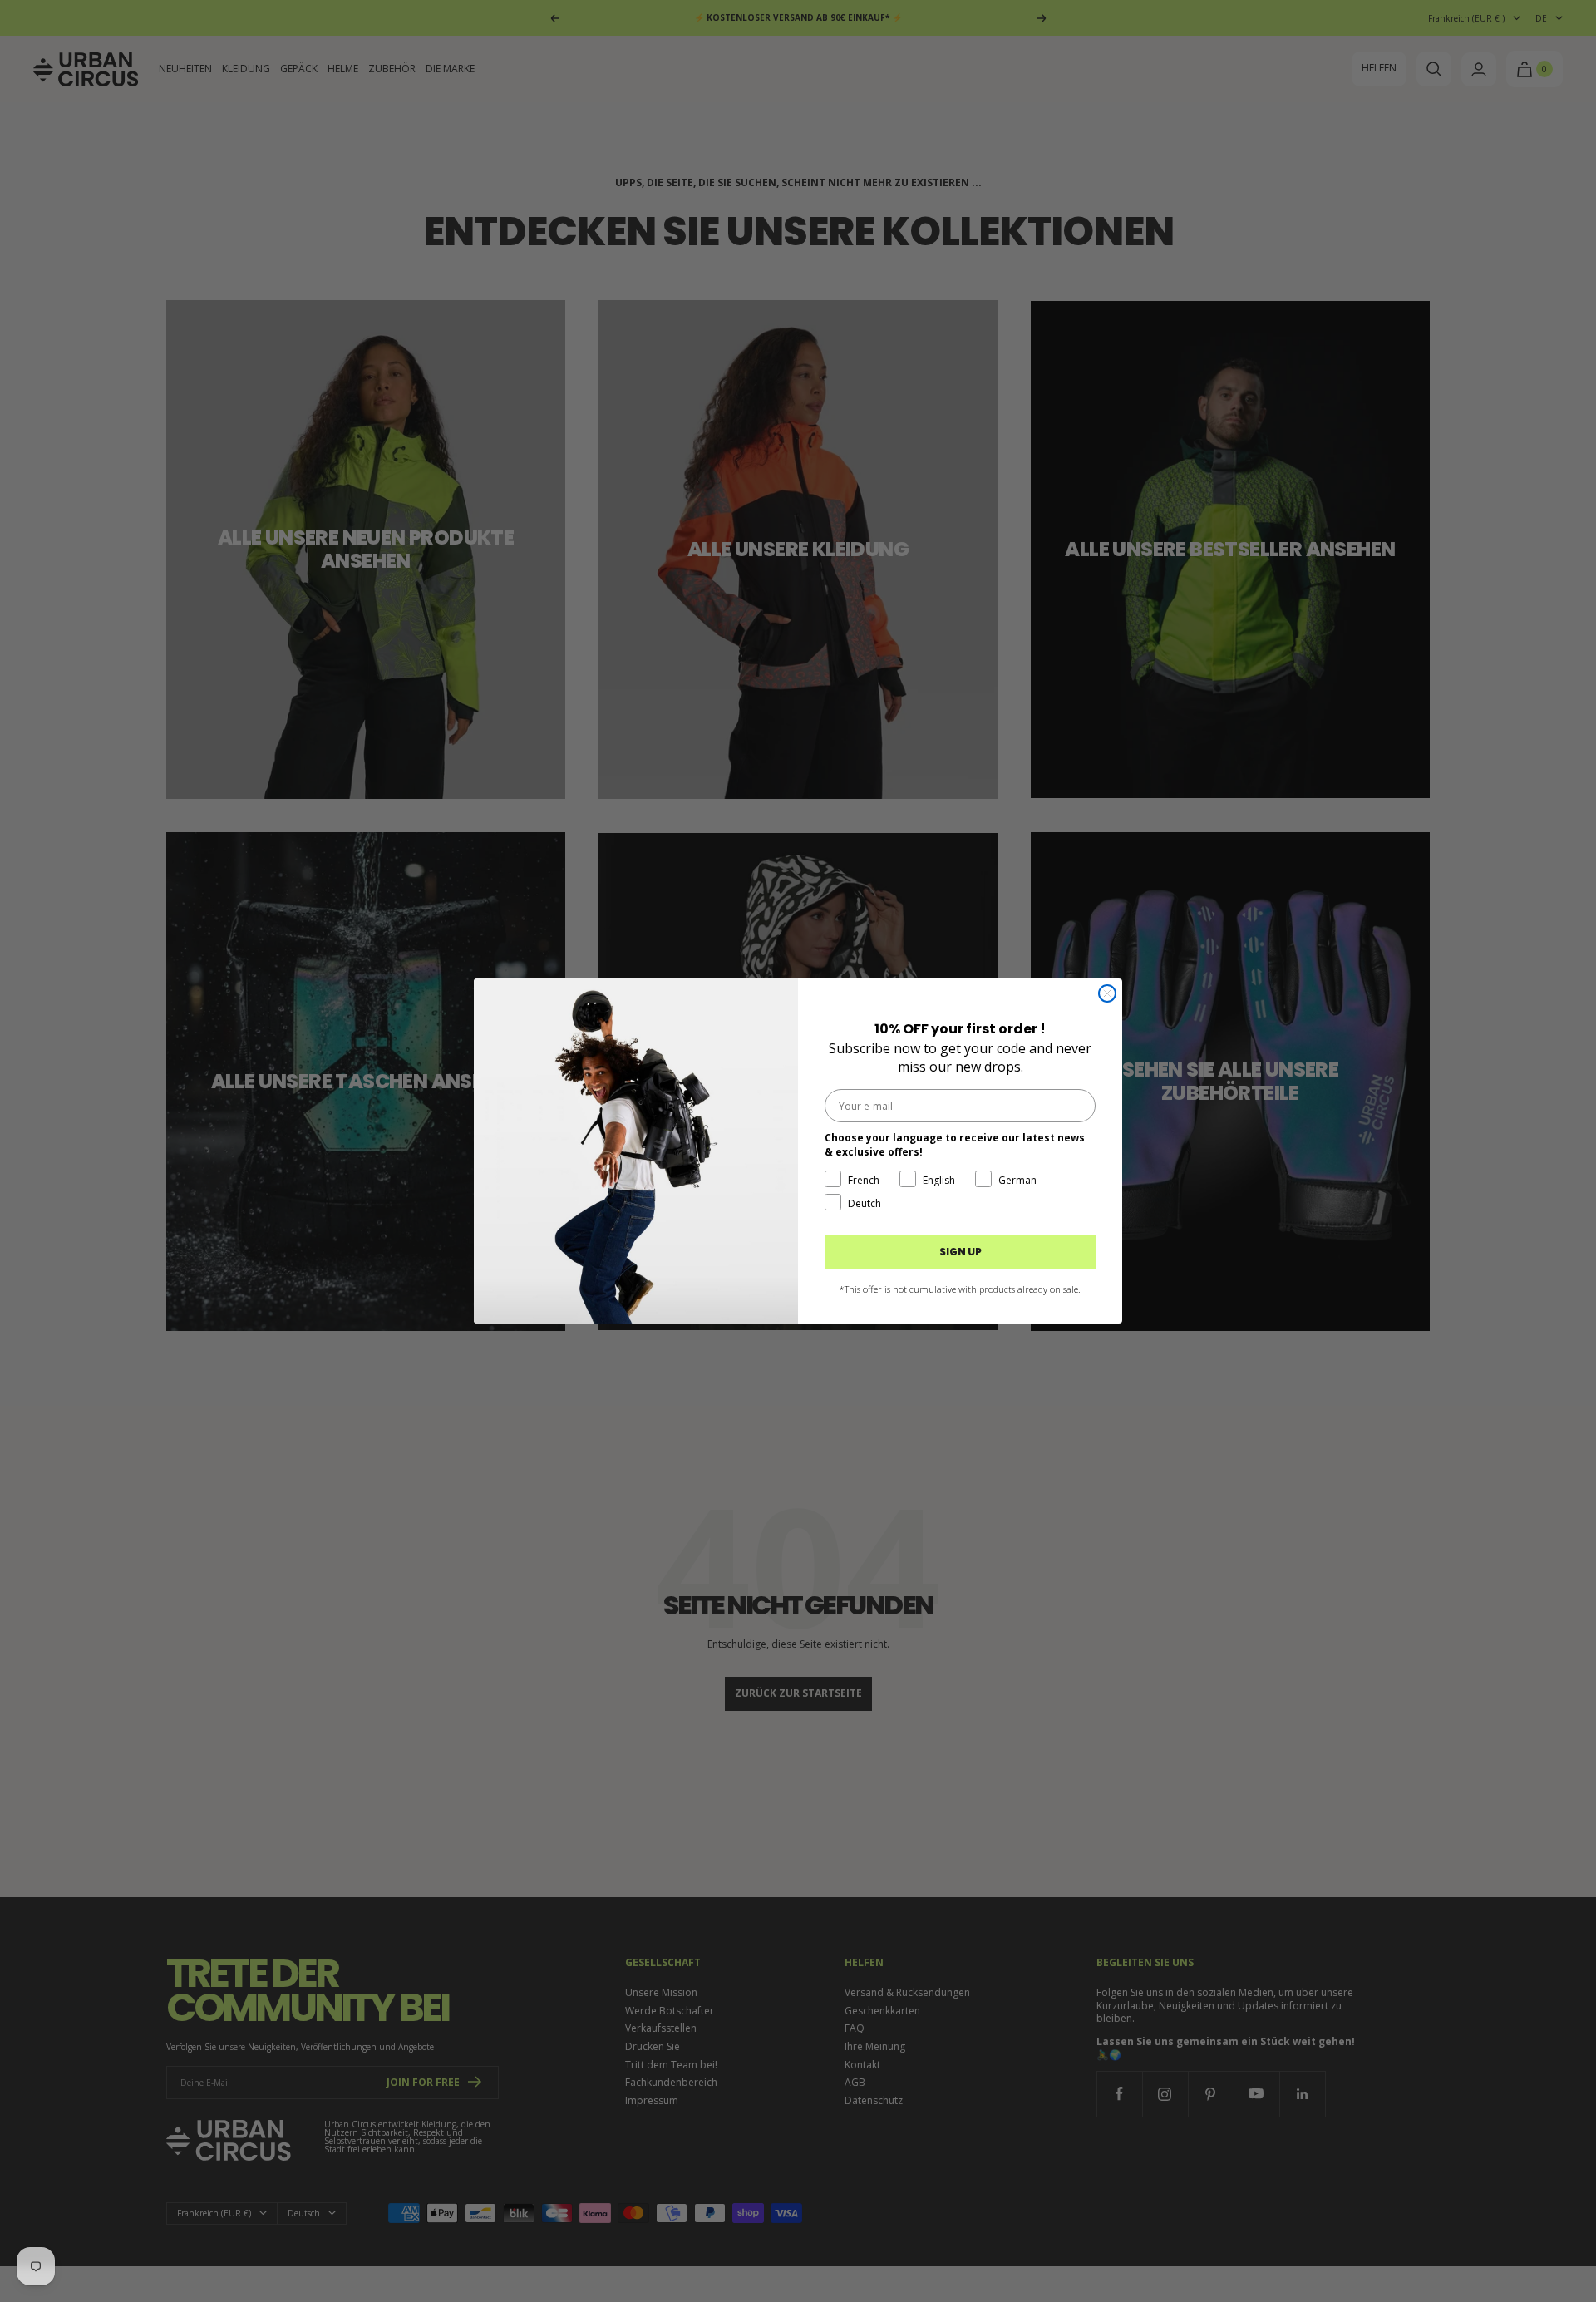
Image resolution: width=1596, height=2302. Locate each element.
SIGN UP (961, 1252)
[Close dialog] (1107, 993)
